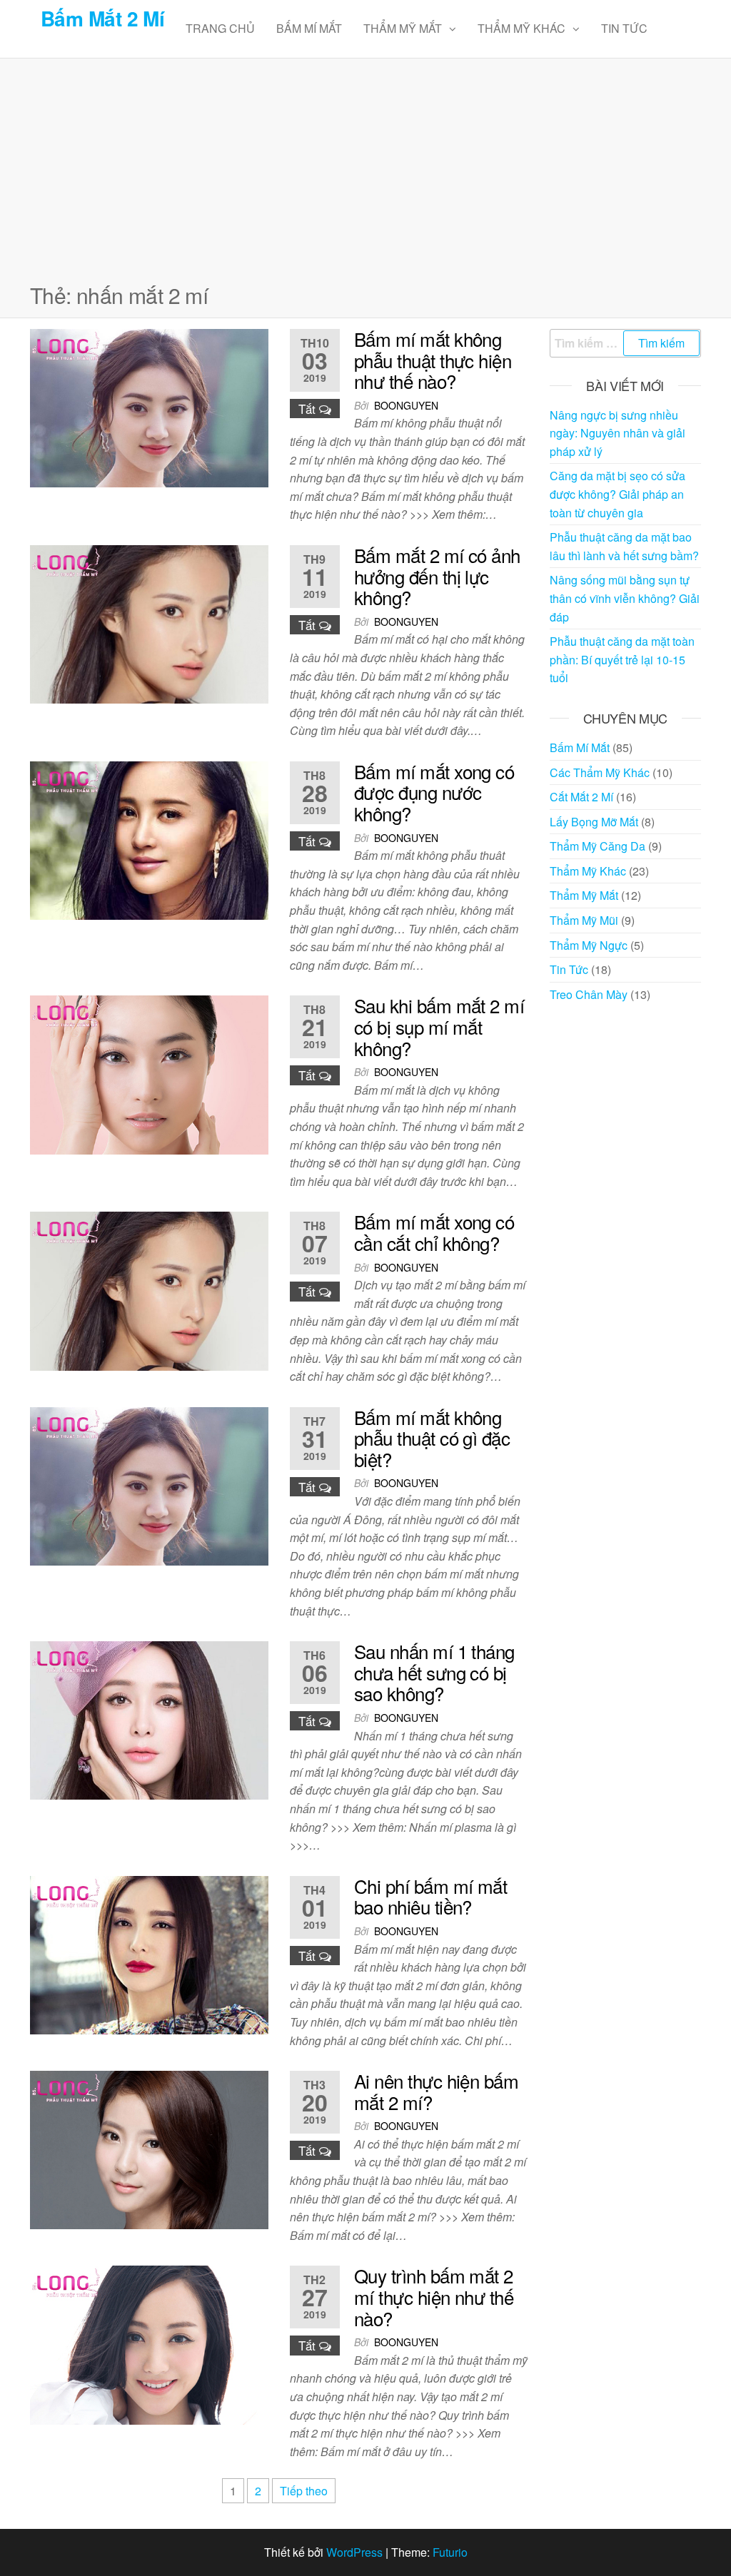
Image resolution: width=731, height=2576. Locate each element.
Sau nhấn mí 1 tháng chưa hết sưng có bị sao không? (434, 1672)
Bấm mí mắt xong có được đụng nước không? (434, 792)
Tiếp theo (304, 2491)
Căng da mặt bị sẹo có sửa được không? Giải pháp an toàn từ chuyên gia (617, 494)
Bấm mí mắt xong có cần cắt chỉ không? (434, 1232)
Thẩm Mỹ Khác (521, 28)
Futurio (450, 2552)
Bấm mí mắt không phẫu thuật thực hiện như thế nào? (433, 360)
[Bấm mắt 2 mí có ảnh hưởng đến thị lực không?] (149, 623)
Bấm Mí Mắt (309, 28)
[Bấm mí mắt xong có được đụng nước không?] (149, 839)
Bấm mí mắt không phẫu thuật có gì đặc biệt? (432, 1438)
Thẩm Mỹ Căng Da (598, 846)
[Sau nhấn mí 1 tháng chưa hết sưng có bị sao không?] (149, 1719)
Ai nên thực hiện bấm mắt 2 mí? (437, 2091)
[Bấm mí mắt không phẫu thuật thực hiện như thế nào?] (149, 406)
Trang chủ (220, 28)
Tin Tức (624, 28)
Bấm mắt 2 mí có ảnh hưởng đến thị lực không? (437, 576)
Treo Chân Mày (589, 994)
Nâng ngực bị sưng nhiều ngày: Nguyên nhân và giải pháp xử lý (617, 433)
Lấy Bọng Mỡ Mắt (594, 822)
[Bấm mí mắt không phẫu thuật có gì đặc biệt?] (149, 1485)
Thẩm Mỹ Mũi (584, 920)
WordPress (354, 2552)
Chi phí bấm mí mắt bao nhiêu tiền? (431, 1896)
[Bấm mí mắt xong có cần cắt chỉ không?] (149, 1290)
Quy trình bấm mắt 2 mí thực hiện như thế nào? (434, 2296)
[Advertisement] (365, 166)
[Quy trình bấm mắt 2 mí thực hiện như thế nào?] (149, 2344)
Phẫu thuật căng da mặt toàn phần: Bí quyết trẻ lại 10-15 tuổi (622, 659)
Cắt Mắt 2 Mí (581, 797)
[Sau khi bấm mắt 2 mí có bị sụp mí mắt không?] (149, 1074)
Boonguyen (406, 405)
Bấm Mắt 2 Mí (102, 18)
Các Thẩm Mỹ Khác (600, 772)
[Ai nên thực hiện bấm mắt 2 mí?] (149, 2148)
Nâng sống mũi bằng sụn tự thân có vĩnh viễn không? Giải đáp (625, 598)
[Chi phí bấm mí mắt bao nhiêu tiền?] (149, 1953)
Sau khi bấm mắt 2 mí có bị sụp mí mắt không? (439, 1026)
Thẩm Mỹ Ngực (589, 945)
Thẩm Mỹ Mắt (403, 28)
